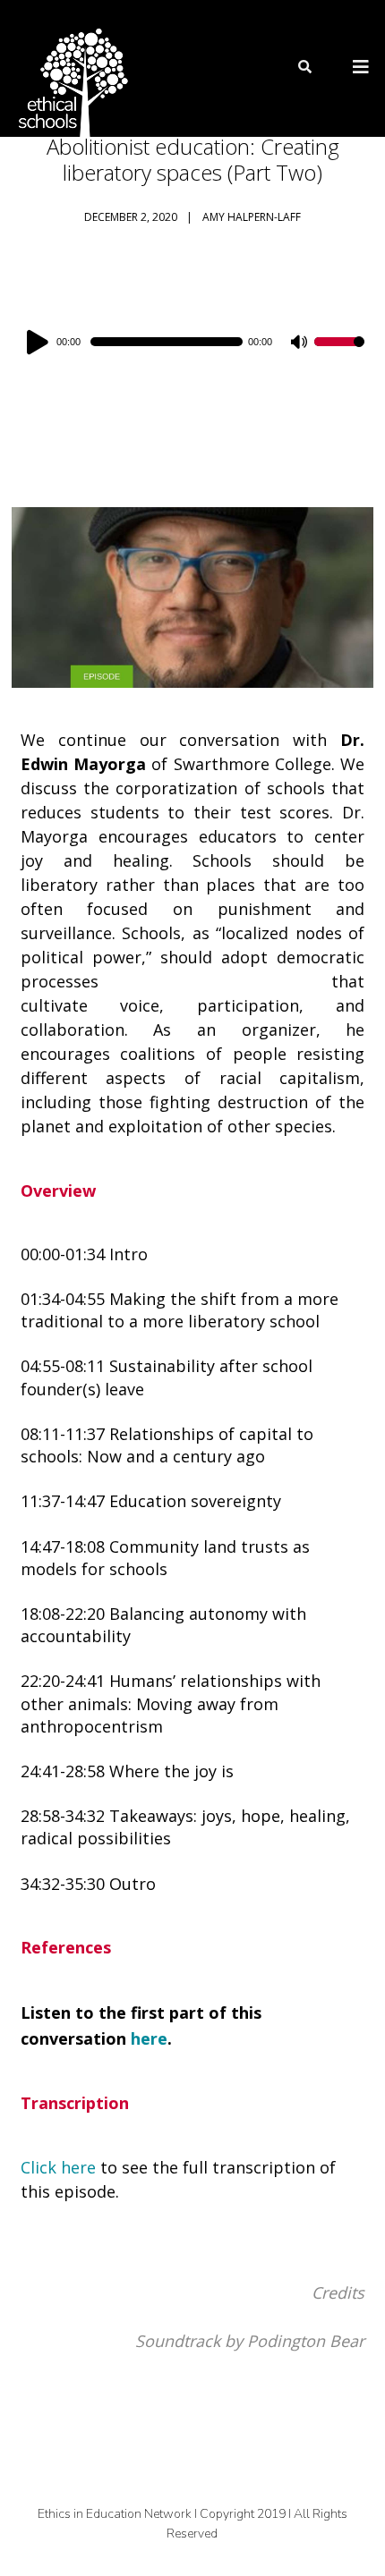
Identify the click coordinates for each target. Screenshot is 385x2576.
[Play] (40, 342)
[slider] (339, 353)
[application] (192, 342)
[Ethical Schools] (70, 68)
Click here (58, 2167)
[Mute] (300, 343)
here (149, 2038)
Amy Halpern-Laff (252, 217)
